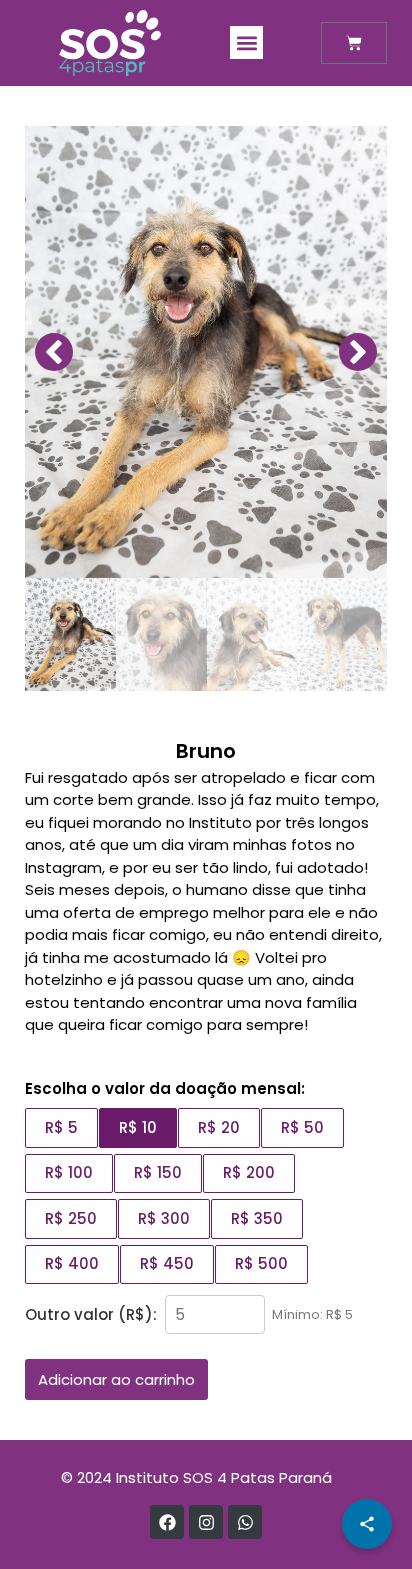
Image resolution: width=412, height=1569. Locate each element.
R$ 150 (158, 1172)
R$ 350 (257, 1218)
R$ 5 (61, 1127)
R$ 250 (71, 1218)
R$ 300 (164, 1218)
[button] (246, 42)
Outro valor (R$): (91, 1314)
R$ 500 (261, 1263)
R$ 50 (302, 1127)
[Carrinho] (354, 43)
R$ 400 (72, 1263)
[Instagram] (206, 1522)
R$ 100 (69, 1172)
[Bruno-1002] (206, 352)
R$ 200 (249, 1172)
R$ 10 (138, 1127)
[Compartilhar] (367, 1524)
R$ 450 (167, 1263)
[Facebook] (167, 1522)
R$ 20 (219, 1127)
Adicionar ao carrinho (116, 1379)
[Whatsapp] (245, 1522)
